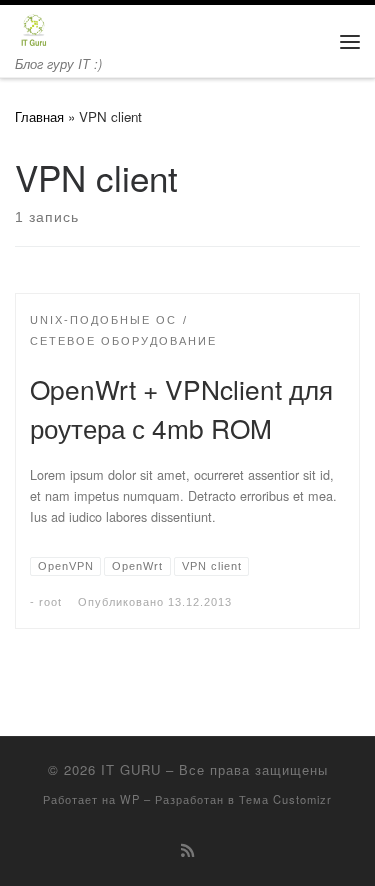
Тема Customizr (285, 799)
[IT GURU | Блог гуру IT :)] (33, 28)
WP (130, 799)
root (50, 602)
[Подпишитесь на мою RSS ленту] (187, 850)
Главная (39, 116)
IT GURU (131, 769)
